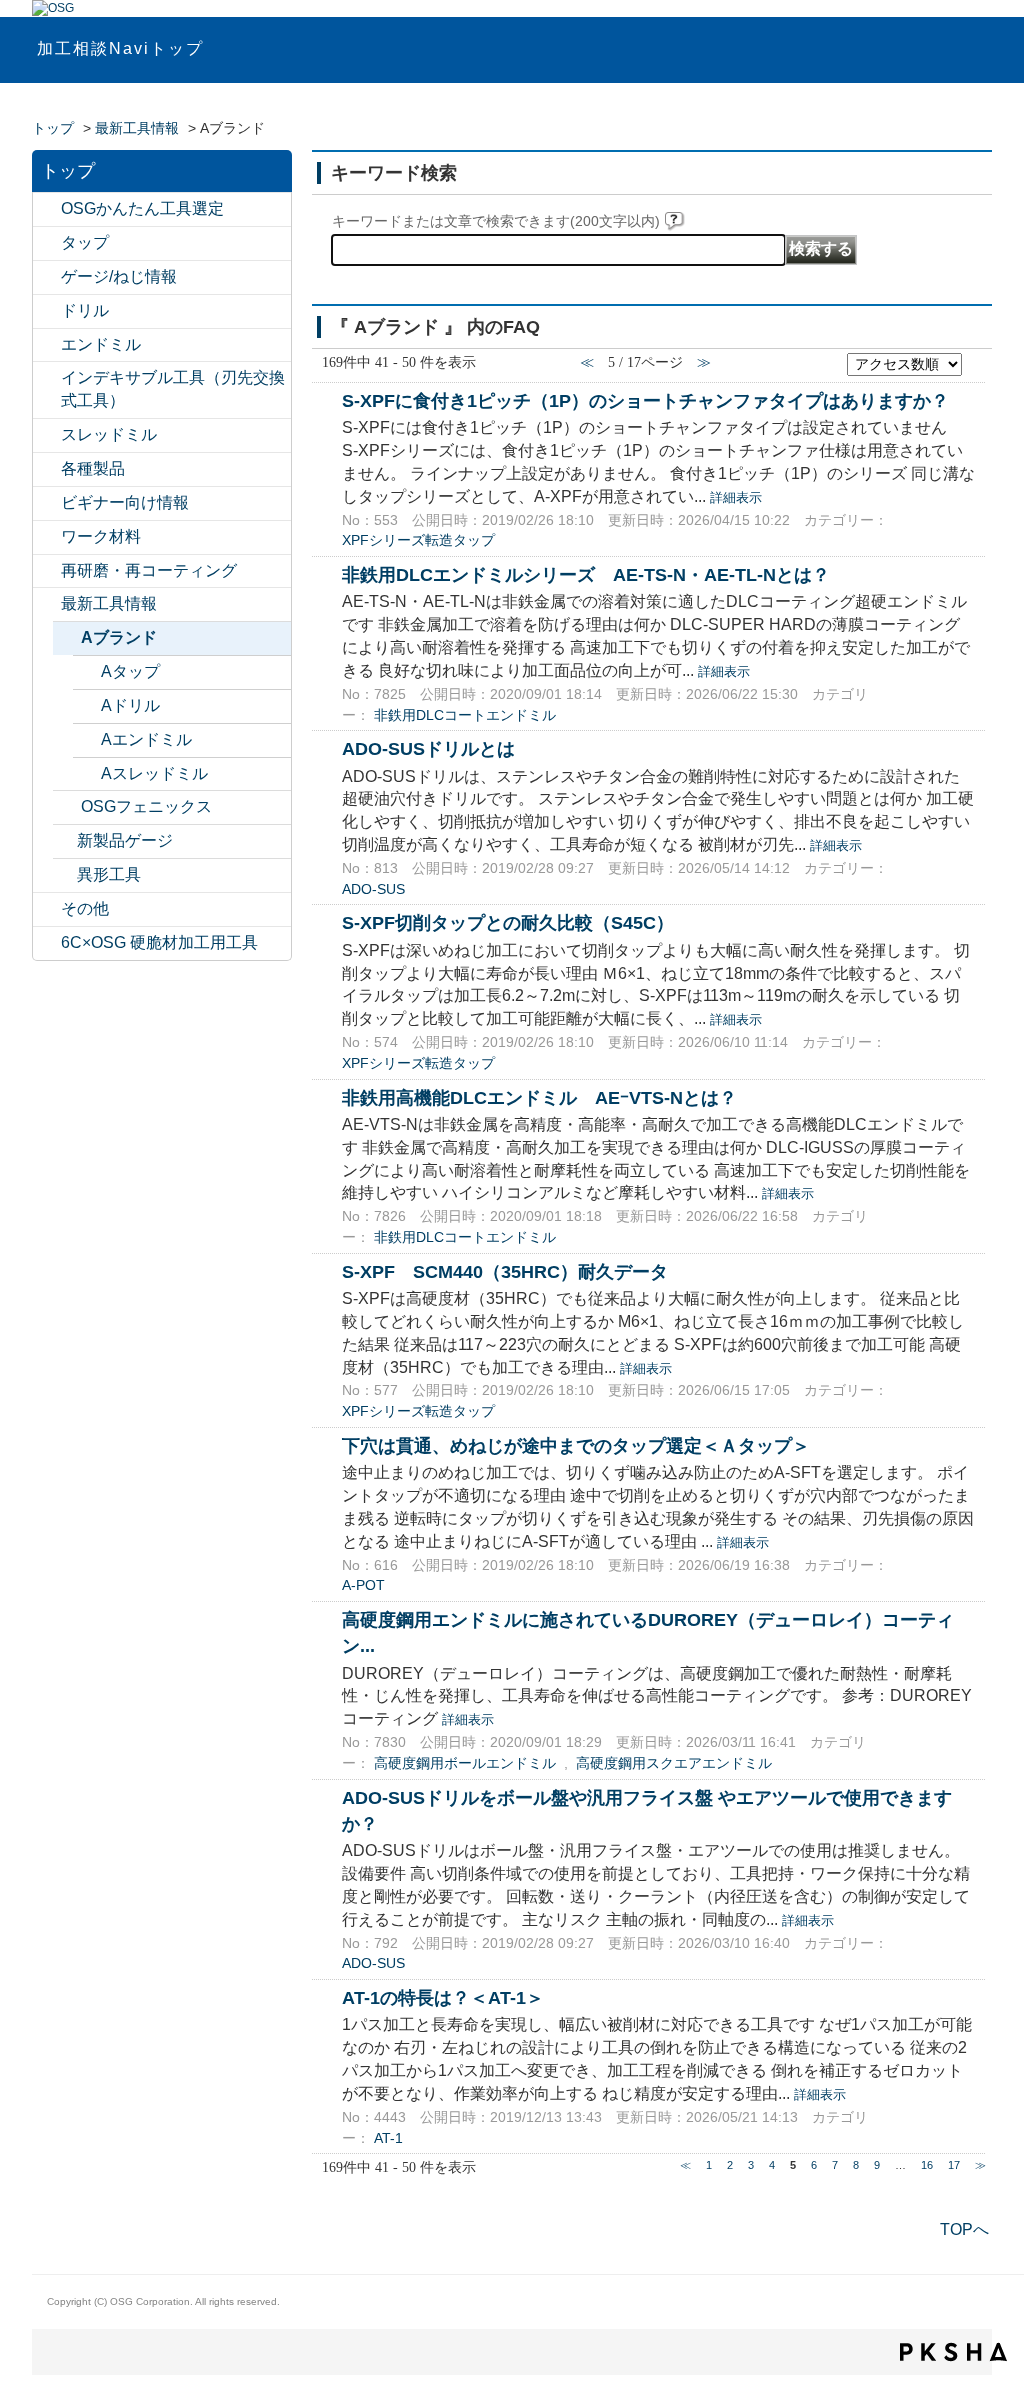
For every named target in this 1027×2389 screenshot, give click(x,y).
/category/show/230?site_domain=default (87, 740)
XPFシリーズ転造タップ (418, 540)
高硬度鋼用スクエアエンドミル (674, 1763)
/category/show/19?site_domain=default (47, 537)
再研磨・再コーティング (149, 570)
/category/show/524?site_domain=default (47, 378)
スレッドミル (109, 434)
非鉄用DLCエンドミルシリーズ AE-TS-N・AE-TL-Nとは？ (586, 574)
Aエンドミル (146, 739)
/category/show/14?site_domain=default (47, 345)
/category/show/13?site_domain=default (47, 311)
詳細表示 (736, 497)
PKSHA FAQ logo (953, 2352)
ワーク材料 (101, 536)
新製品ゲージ (125, 840)
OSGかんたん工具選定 (142, 208)
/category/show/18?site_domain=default (47, 503)
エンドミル (101, 344)
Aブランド (119, 637)
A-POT (363, 1585)
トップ (53, 128)
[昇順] (975, 358)
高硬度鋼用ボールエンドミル (465, 1763)
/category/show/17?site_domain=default (47, 469)
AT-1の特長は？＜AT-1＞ (443, 1997)
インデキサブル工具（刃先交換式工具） (173, 389)
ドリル (85, 310)
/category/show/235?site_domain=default (87, 706)
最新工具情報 (137, 128)
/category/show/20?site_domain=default (47, 909)
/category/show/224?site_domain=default (47, 604)
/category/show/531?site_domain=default (47, 571)
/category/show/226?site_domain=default (67, 638)
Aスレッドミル (154, 773)
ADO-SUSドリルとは (428, 748)
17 (954, 2165)
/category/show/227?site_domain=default (67, 807)
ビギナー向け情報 (125, 502)
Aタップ (130, 671)
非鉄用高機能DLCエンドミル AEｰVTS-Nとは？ (539, 1097)
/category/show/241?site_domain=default (87, 672)
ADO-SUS (373, 889)
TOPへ (964, 2229)
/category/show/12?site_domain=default (47, 277)
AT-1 (388, 2138)
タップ (85, 242)
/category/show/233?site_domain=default (87, 774)
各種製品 (93, 468)
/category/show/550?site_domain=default (47, 943)
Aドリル (130, 705)
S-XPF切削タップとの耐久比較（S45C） (508, 922)
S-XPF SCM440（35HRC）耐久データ (505, 1271)
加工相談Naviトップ (120, 48)
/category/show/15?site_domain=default (47, 435)
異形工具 (109, 874)
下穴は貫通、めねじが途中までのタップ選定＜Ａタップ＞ (576, 1445)
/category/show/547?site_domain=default (47, 209)
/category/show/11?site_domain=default (47, 243)
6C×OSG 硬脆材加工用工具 (159, 942)
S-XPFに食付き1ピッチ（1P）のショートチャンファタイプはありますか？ (645, 400)
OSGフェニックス (146, 806)
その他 (85, 908)
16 (927, 2165)
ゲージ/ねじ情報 (119, 276)
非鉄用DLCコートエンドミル (465, 715)
